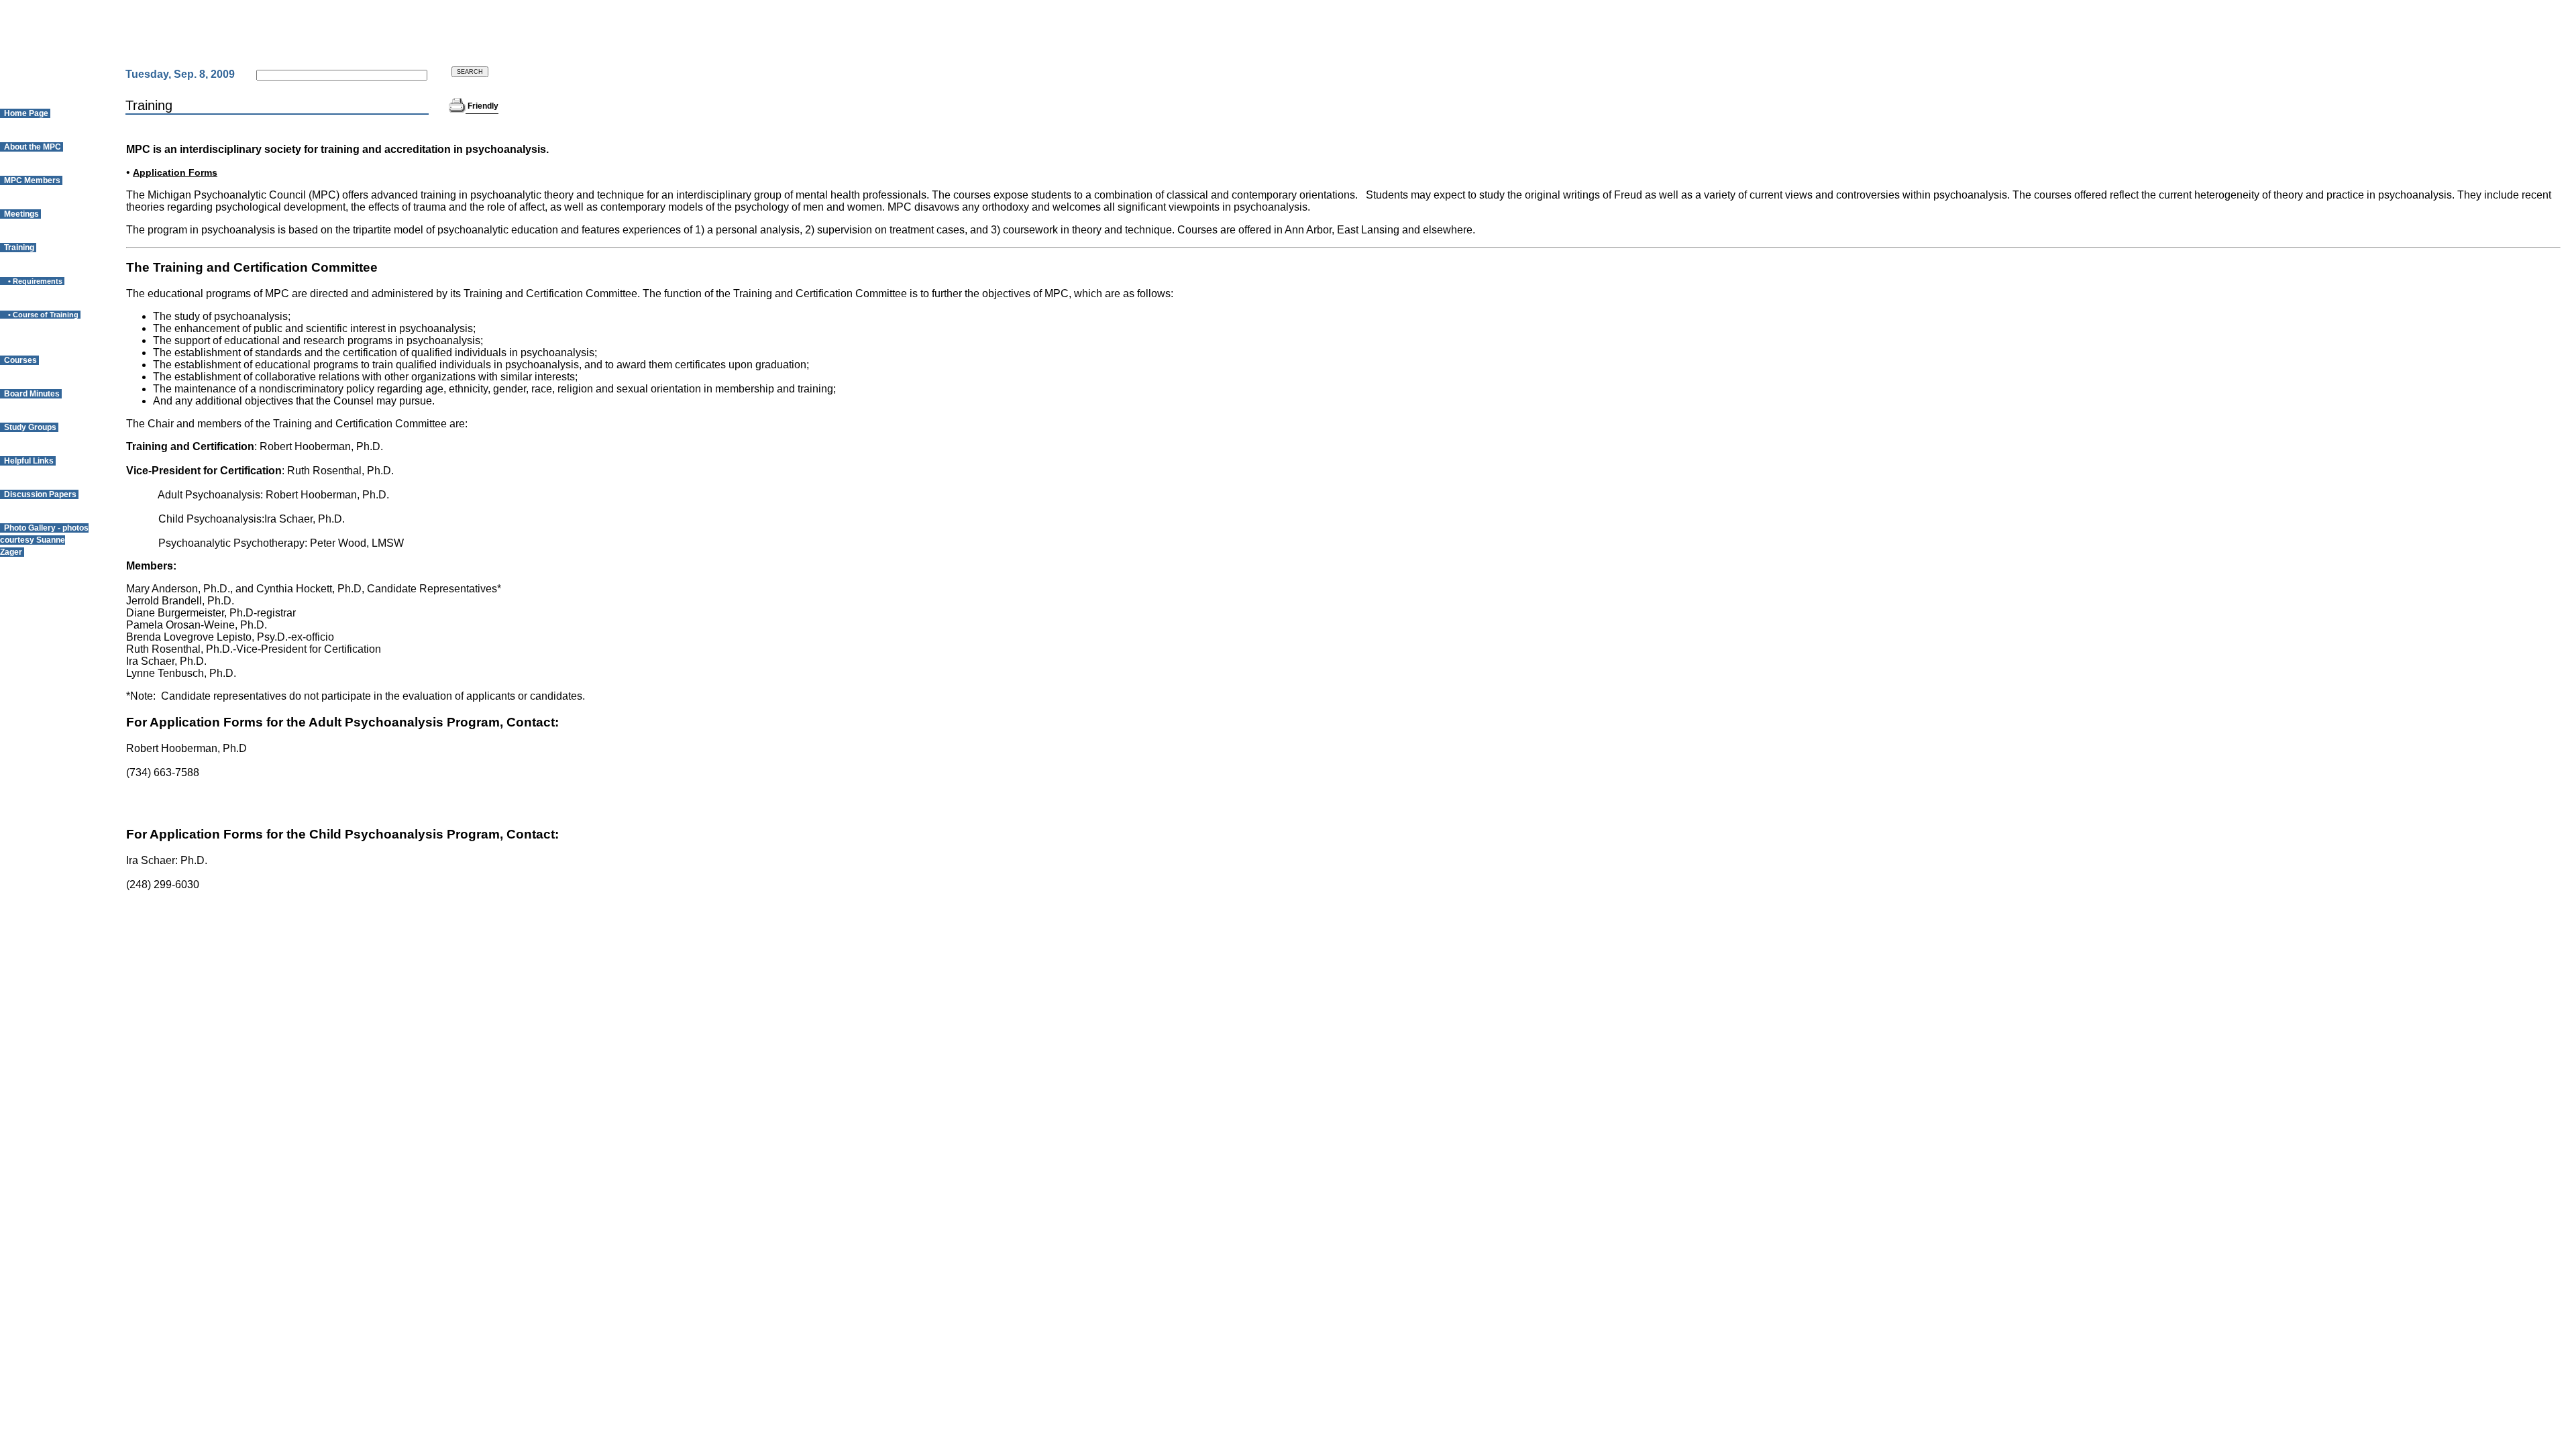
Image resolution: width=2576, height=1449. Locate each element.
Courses (19, 360)
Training (18, 248)
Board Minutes (31, 394)
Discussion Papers (39, 494)
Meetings (20, 214)
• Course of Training (40, 315)
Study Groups (29, 427)
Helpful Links (28, 461)
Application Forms (175, 172)
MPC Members (31, 180)
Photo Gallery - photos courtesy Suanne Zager (44, 540)
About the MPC (32, 147)
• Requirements (32, 281)
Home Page (25, 113)
